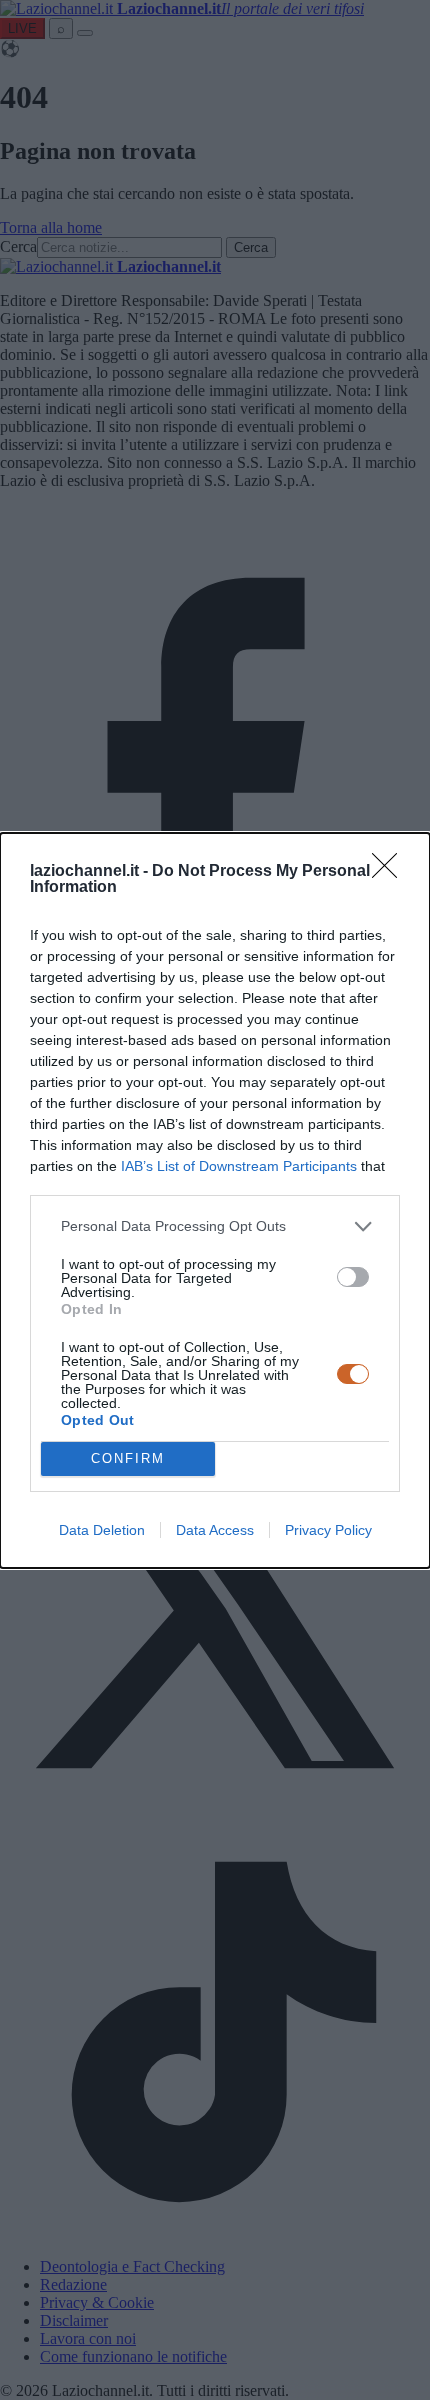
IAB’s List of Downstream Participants (239, 1166)
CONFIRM (128, 1458)
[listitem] (215, 1226)
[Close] (391, 872)
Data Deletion (102, 1530)
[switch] (353, 1277)
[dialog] (215, 1200)
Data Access (215, 1530)
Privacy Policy (328, 1530)
